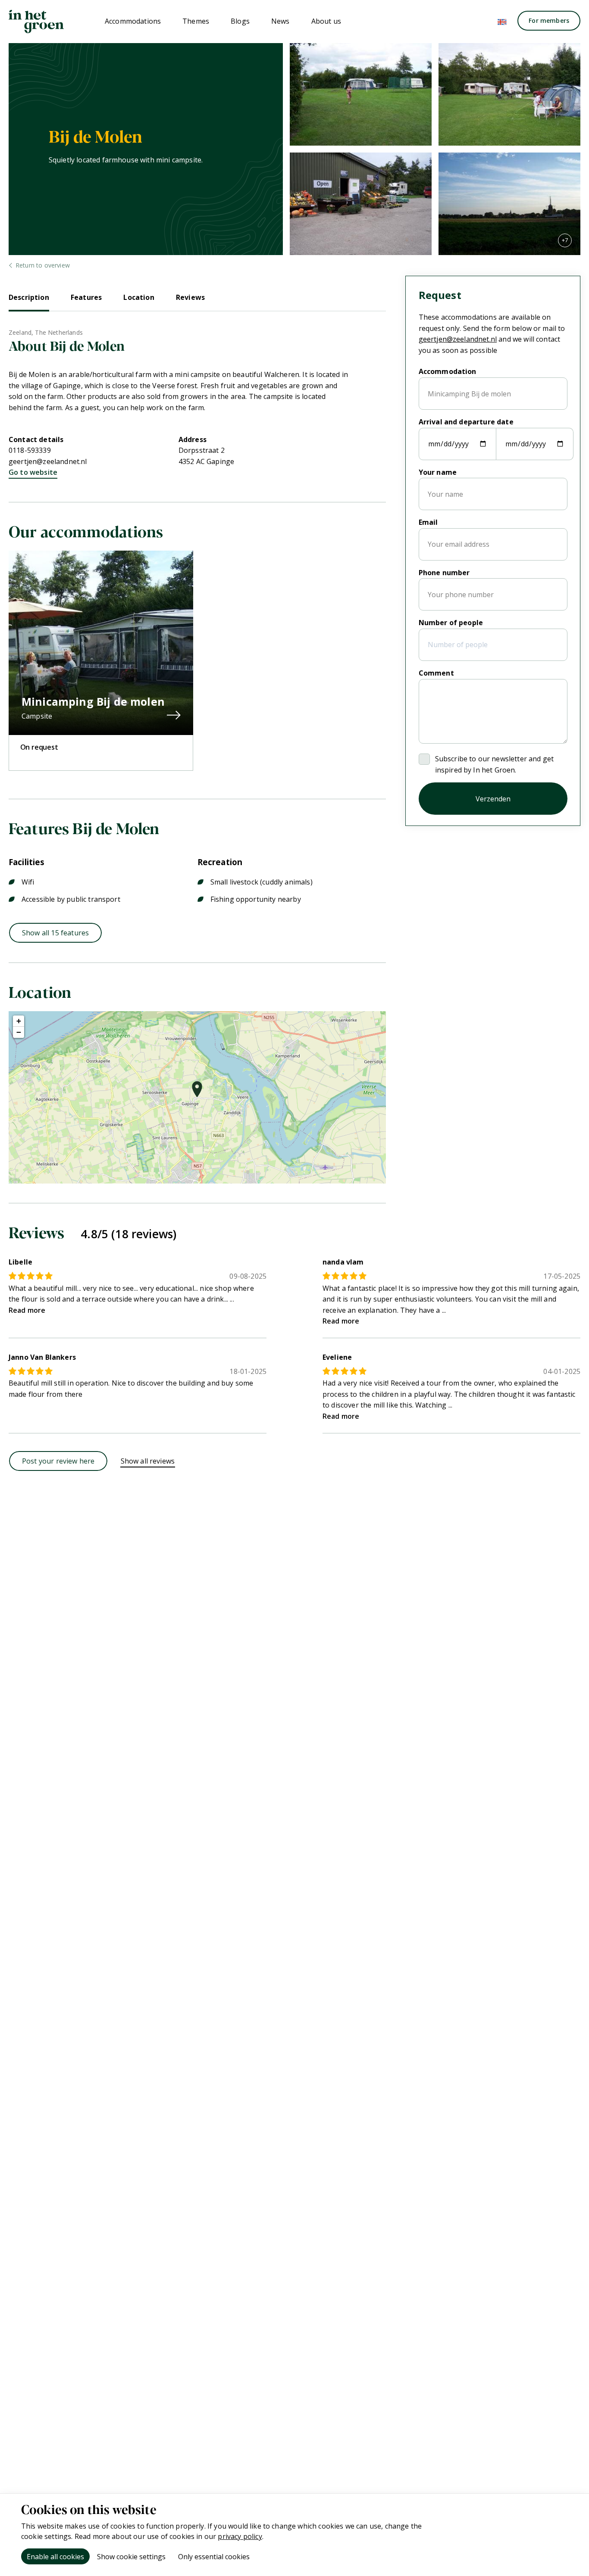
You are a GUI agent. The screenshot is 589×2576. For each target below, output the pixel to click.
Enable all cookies (55, 2557)
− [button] (19, 1032)
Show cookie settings (131, 2557)
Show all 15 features (55, 933)
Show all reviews (148, 1461)
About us (326, 21)
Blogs (240, 21)
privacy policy (240, 2536)
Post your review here (58, 1461)
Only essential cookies (214, 2557)
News (280, 21)
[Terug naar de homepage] (36, 22)
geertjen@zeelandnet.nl (48, 461)
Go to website (33, 472)
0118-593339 (30, 450)
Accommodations (133, 21)
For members (549, 20)
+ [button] (19, 1021)
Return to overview (43, 265)
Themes (196, 21)
